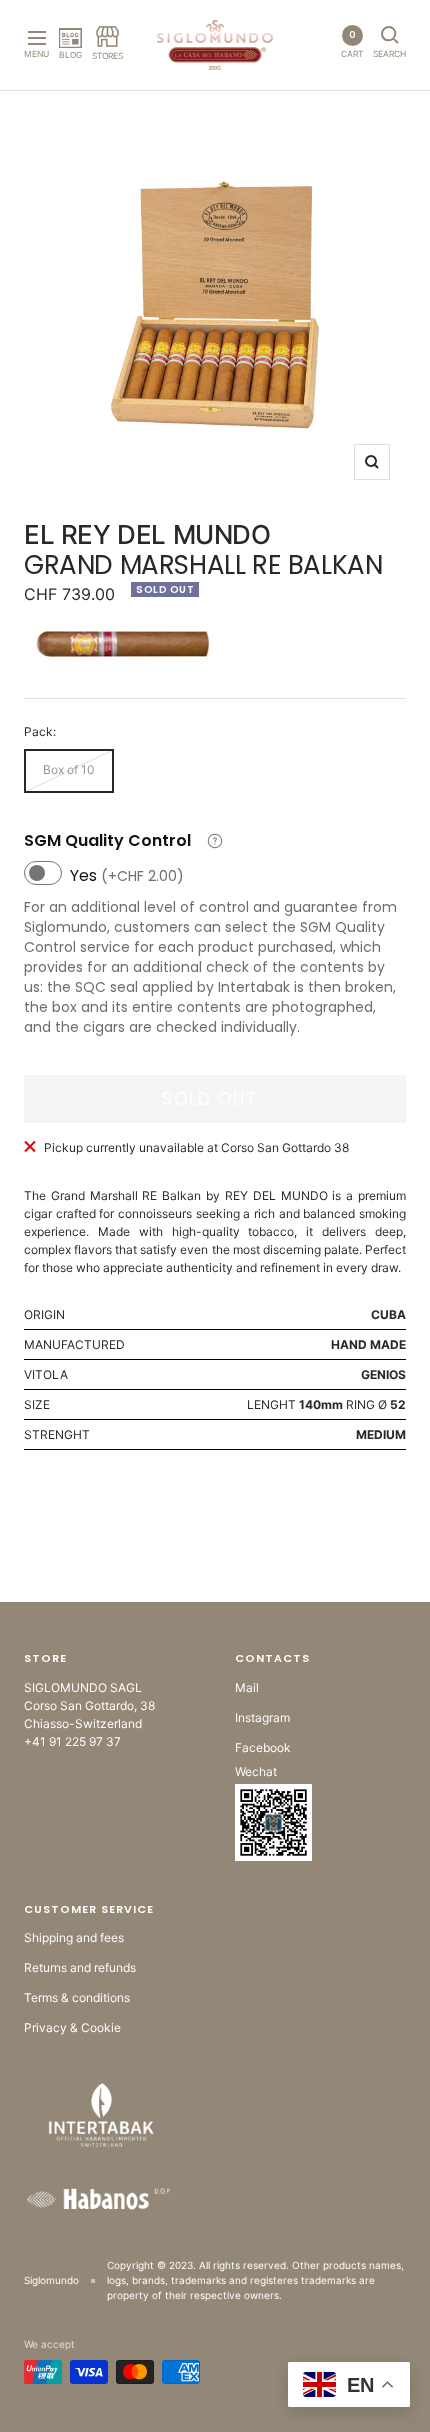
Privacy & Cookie (72, 2027)
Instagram (262, 1717)
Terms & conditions (77, 1997)
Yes (127, 875)
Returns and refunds (80, 1967)
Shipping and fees (74, 1937)
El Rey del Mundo (147, 534)
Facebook (263, 1747)
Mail (247, 1687)
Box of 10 (69, 769)
